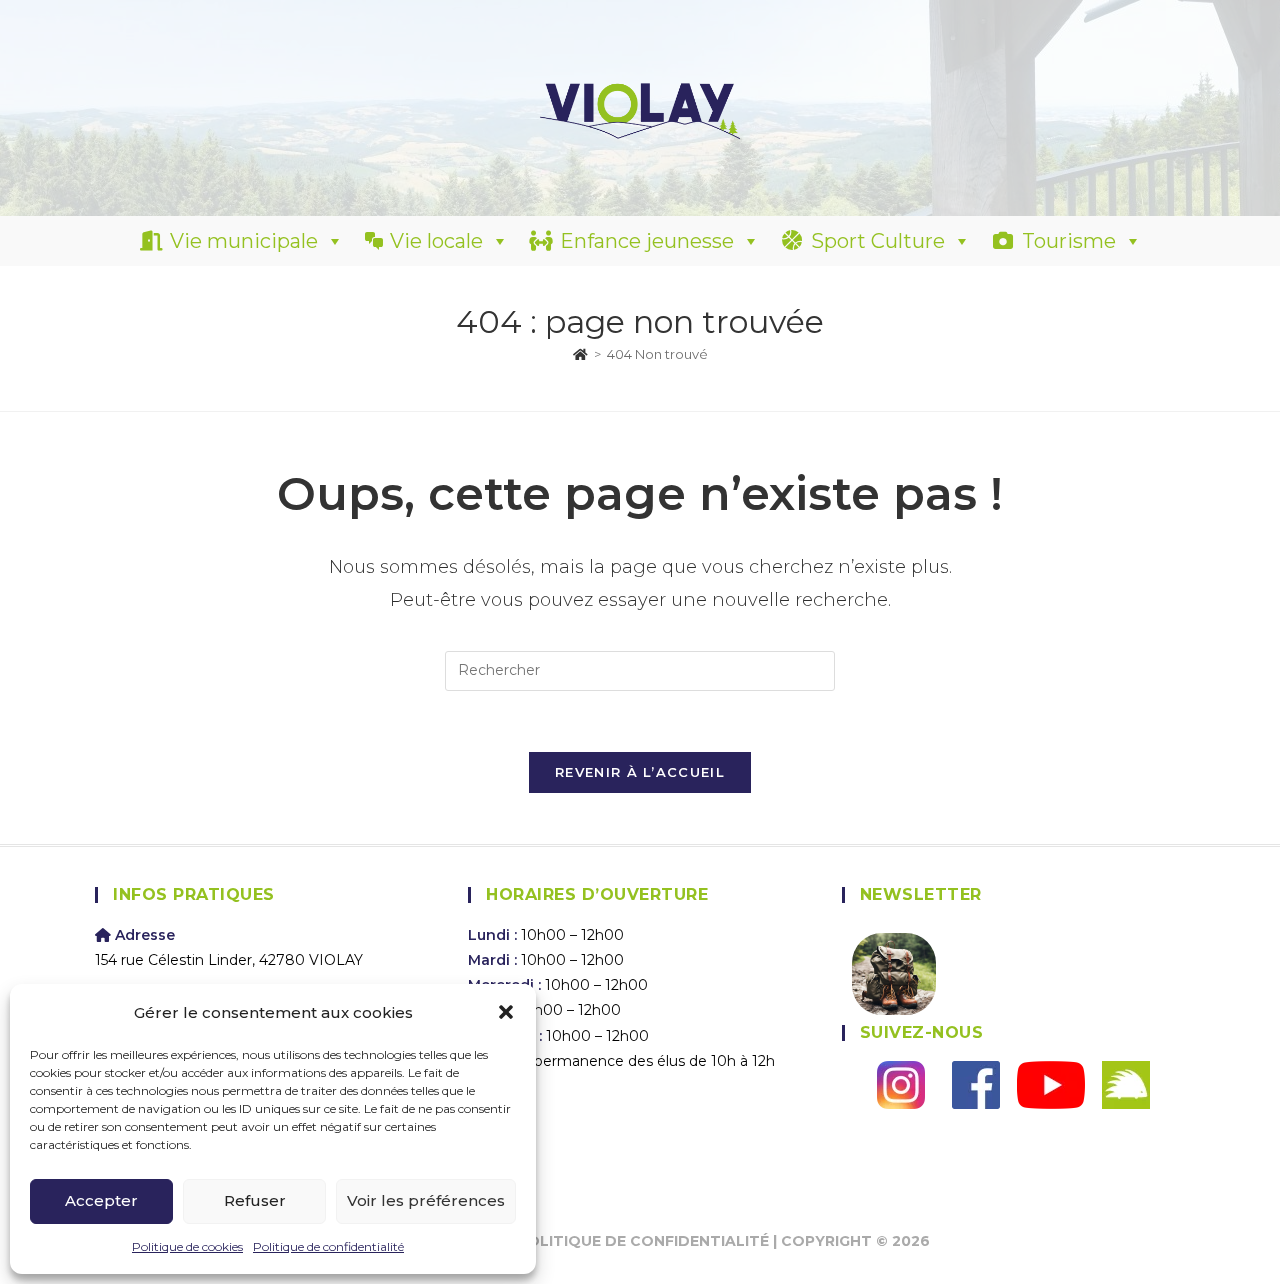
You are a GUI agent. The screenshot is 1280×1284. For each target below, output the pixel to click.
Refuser (255, 1200)
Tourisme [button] (1069, 241)
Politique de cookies (187, 1246)
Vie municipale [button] (244, 241)
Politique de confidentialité (328, 1246)
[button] (506, 1012)
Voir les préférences (426, 1200)
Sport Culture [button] (878, 241)
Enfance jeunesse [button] (647, 241)
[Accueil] (580, 354)
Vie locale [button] (436, 241)
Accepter (101, 1200)
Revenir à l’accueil (640, 772)
